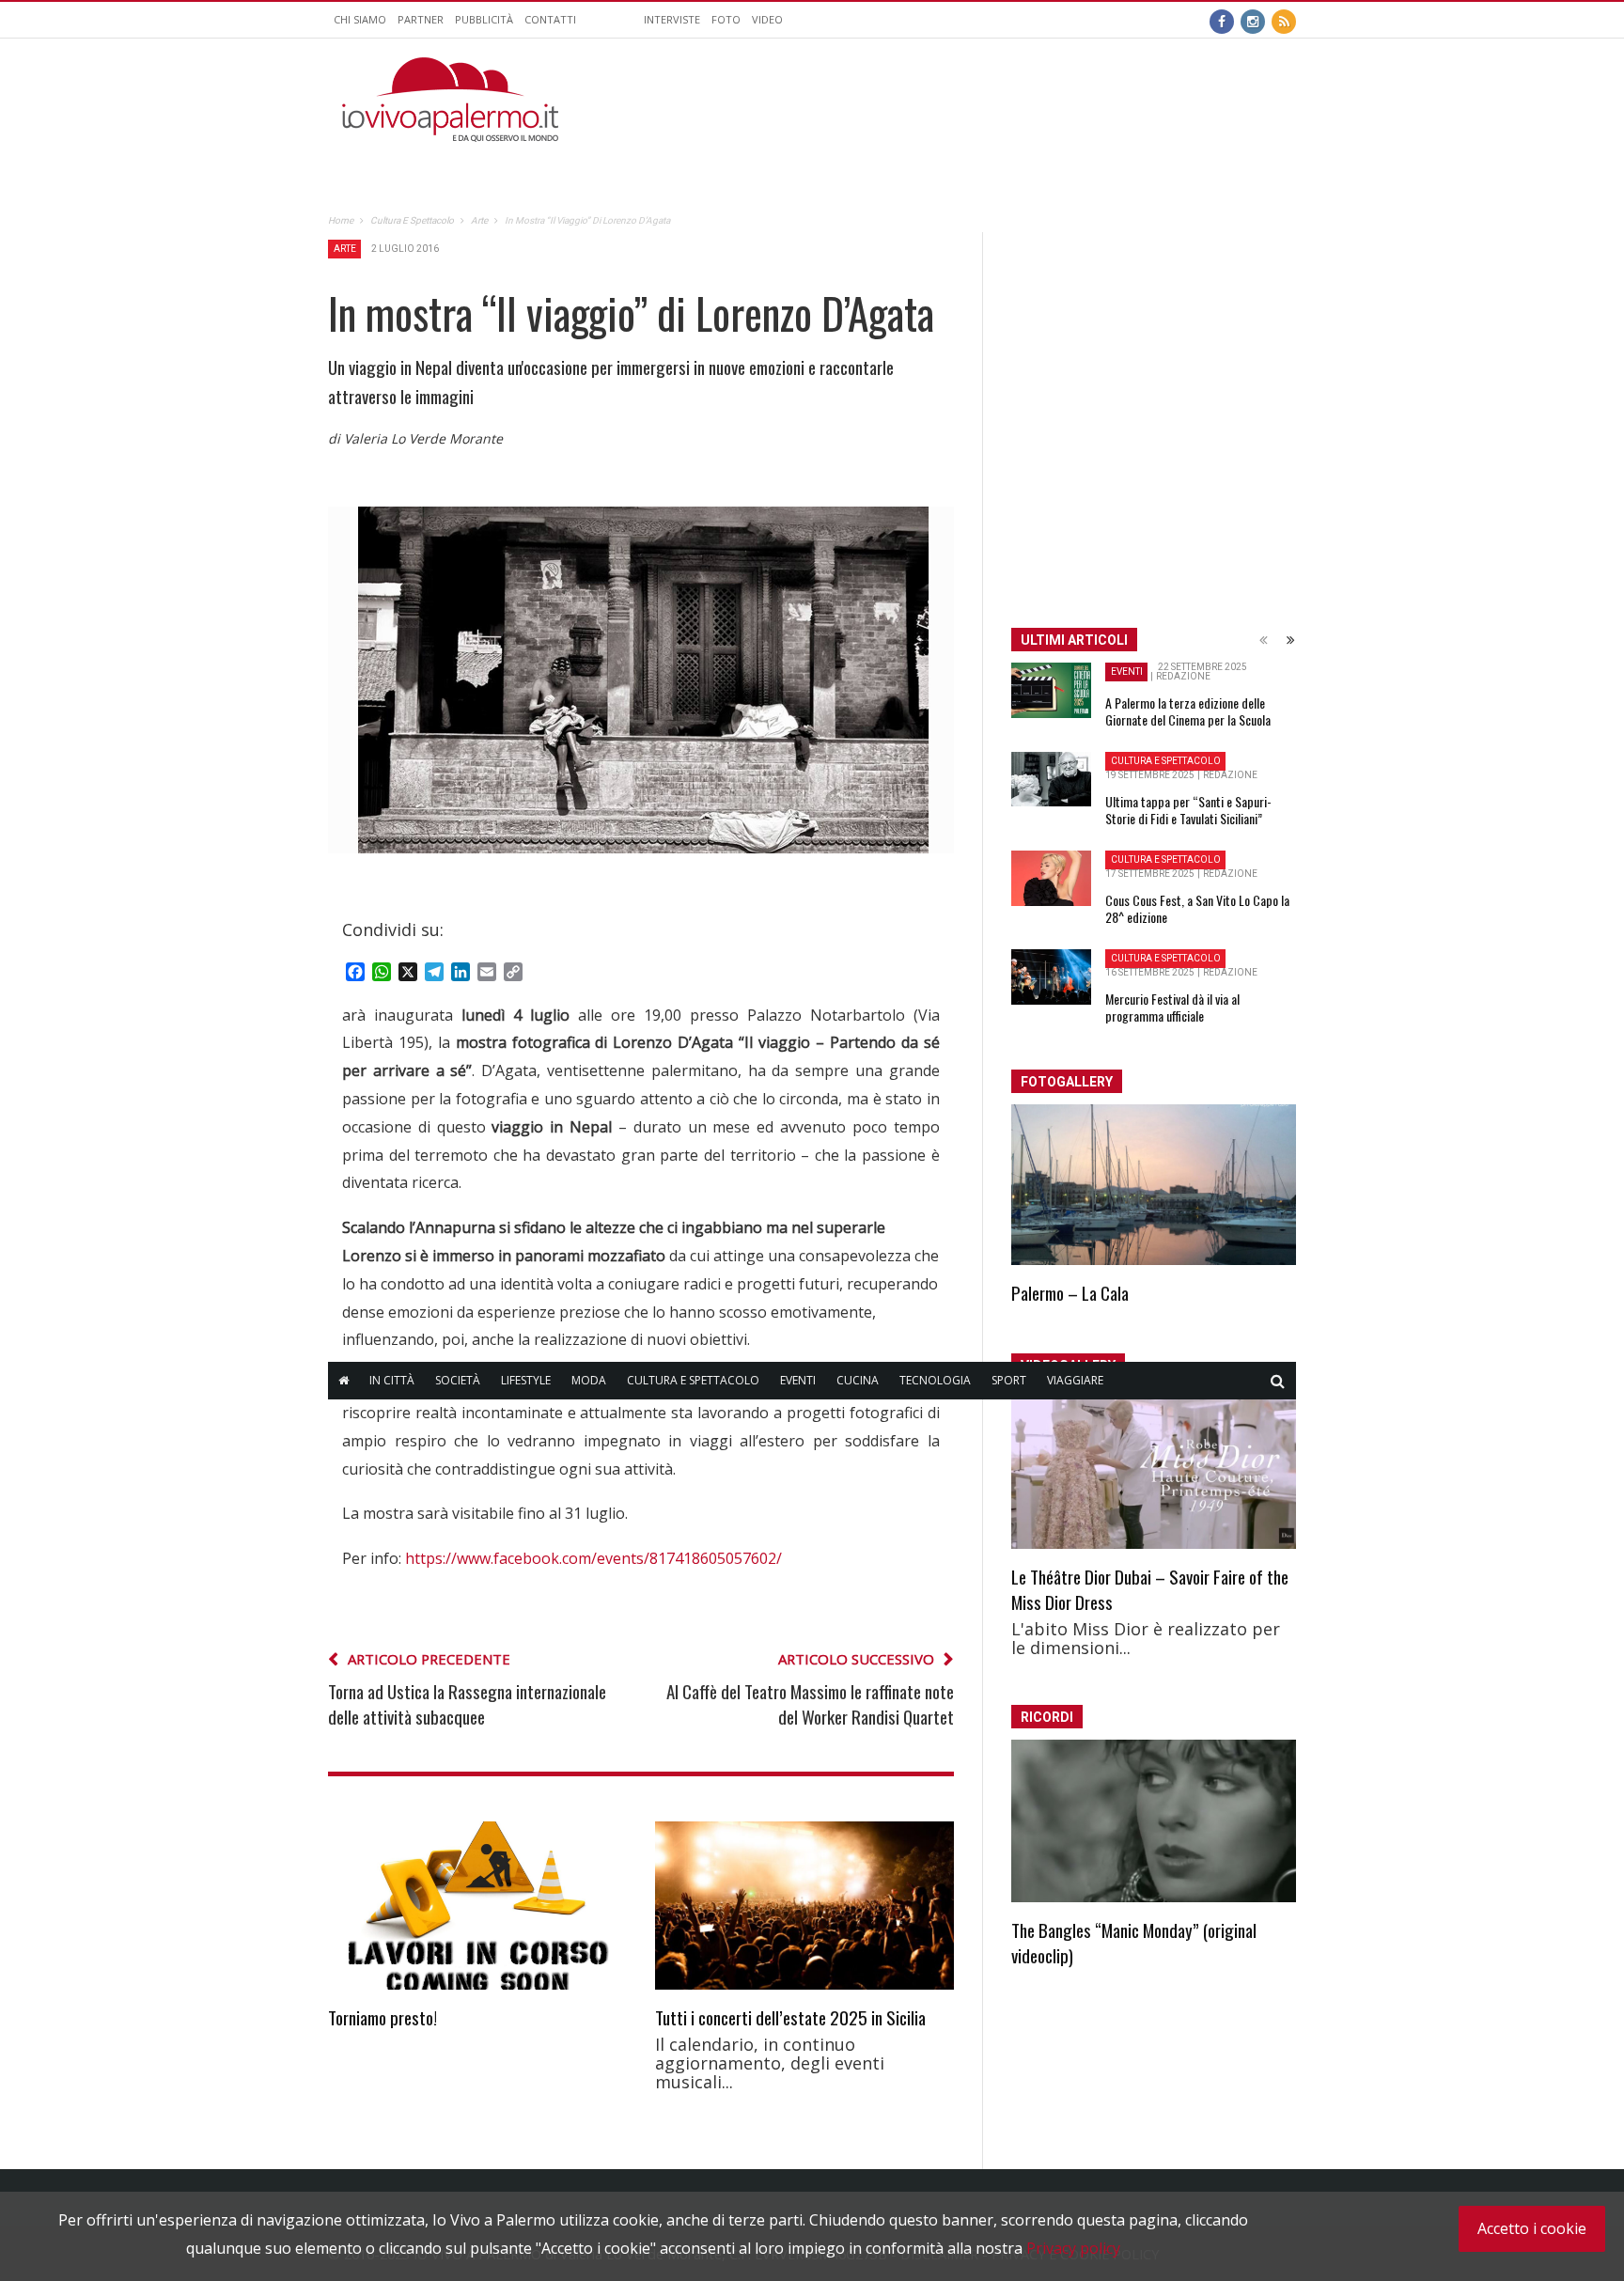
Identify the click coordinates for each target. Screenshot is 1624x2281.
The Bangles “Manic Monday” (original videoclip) (1134, 1942)
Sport (1009, 1380)
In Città (392, 1380)
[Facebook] (1222, 20)
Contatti (550, 19)
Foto (726, 19)
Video (767, 19)
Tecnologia (935, 1380)
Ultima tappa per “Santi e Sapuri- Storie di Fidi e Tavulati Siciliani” (1188, 810)
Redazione (1183, 676)
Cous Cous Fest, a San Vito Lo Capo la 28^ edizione (1197, 908)
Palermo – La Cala (1070, 1292)
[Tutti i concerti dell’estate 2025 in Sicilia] (804, 1906)
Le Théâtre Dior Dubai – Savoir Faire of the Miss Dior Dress (1150, 1589)
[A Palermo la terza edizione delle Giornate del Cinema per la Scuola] (1051, 691)
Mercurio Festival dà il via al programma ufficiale (1172, 1007)
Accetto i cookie (1532, 2228)
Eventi (798, 1380)
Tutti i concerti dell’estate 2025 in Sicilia (790, 2017)
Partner (421, 19)
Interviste (672, 19)
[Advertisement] (954, 100)
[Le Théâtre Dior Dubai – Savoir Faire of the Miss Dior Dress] (1154, 1469)
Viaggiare (1075, 1380)
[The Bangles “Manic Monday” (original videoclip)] (1154, 1821)
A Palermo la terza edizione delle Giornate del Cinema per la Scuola (1188, 711)
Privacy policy (1073, 2248)
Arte (345, 249)
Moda (589, 1380)
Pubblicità (484, 19)
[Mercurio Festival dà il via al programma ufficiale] (1051, 977)
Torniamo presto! (383, 2017)
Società (458, 1380)
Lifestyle (526, 1380)
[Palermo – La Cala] (1154, 1185)
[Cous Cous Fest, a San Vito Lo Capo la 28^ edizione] (1051, 879)
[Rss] (1284, 20)
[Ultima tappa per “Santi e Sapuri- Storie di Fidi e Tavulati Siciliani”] (1051, 779)
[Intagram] (1253, 20)
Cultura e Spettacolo (693, 1380)
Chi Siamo (360, 19)
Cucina (858, 1380)
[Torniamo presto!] (477, 1906)
